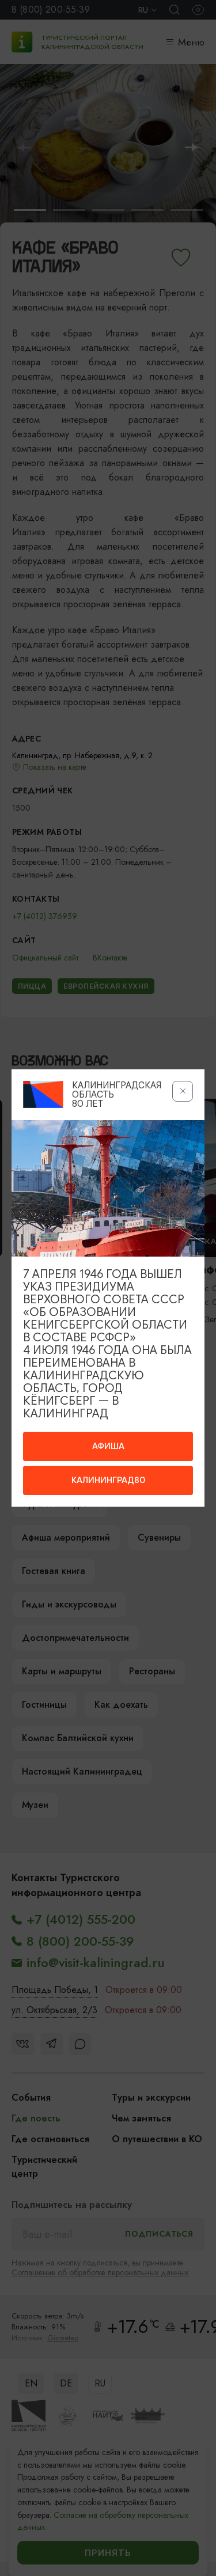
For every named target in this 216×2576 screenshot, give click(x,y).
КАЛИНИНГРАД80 (108, 1480)
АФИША (108, 1446)
